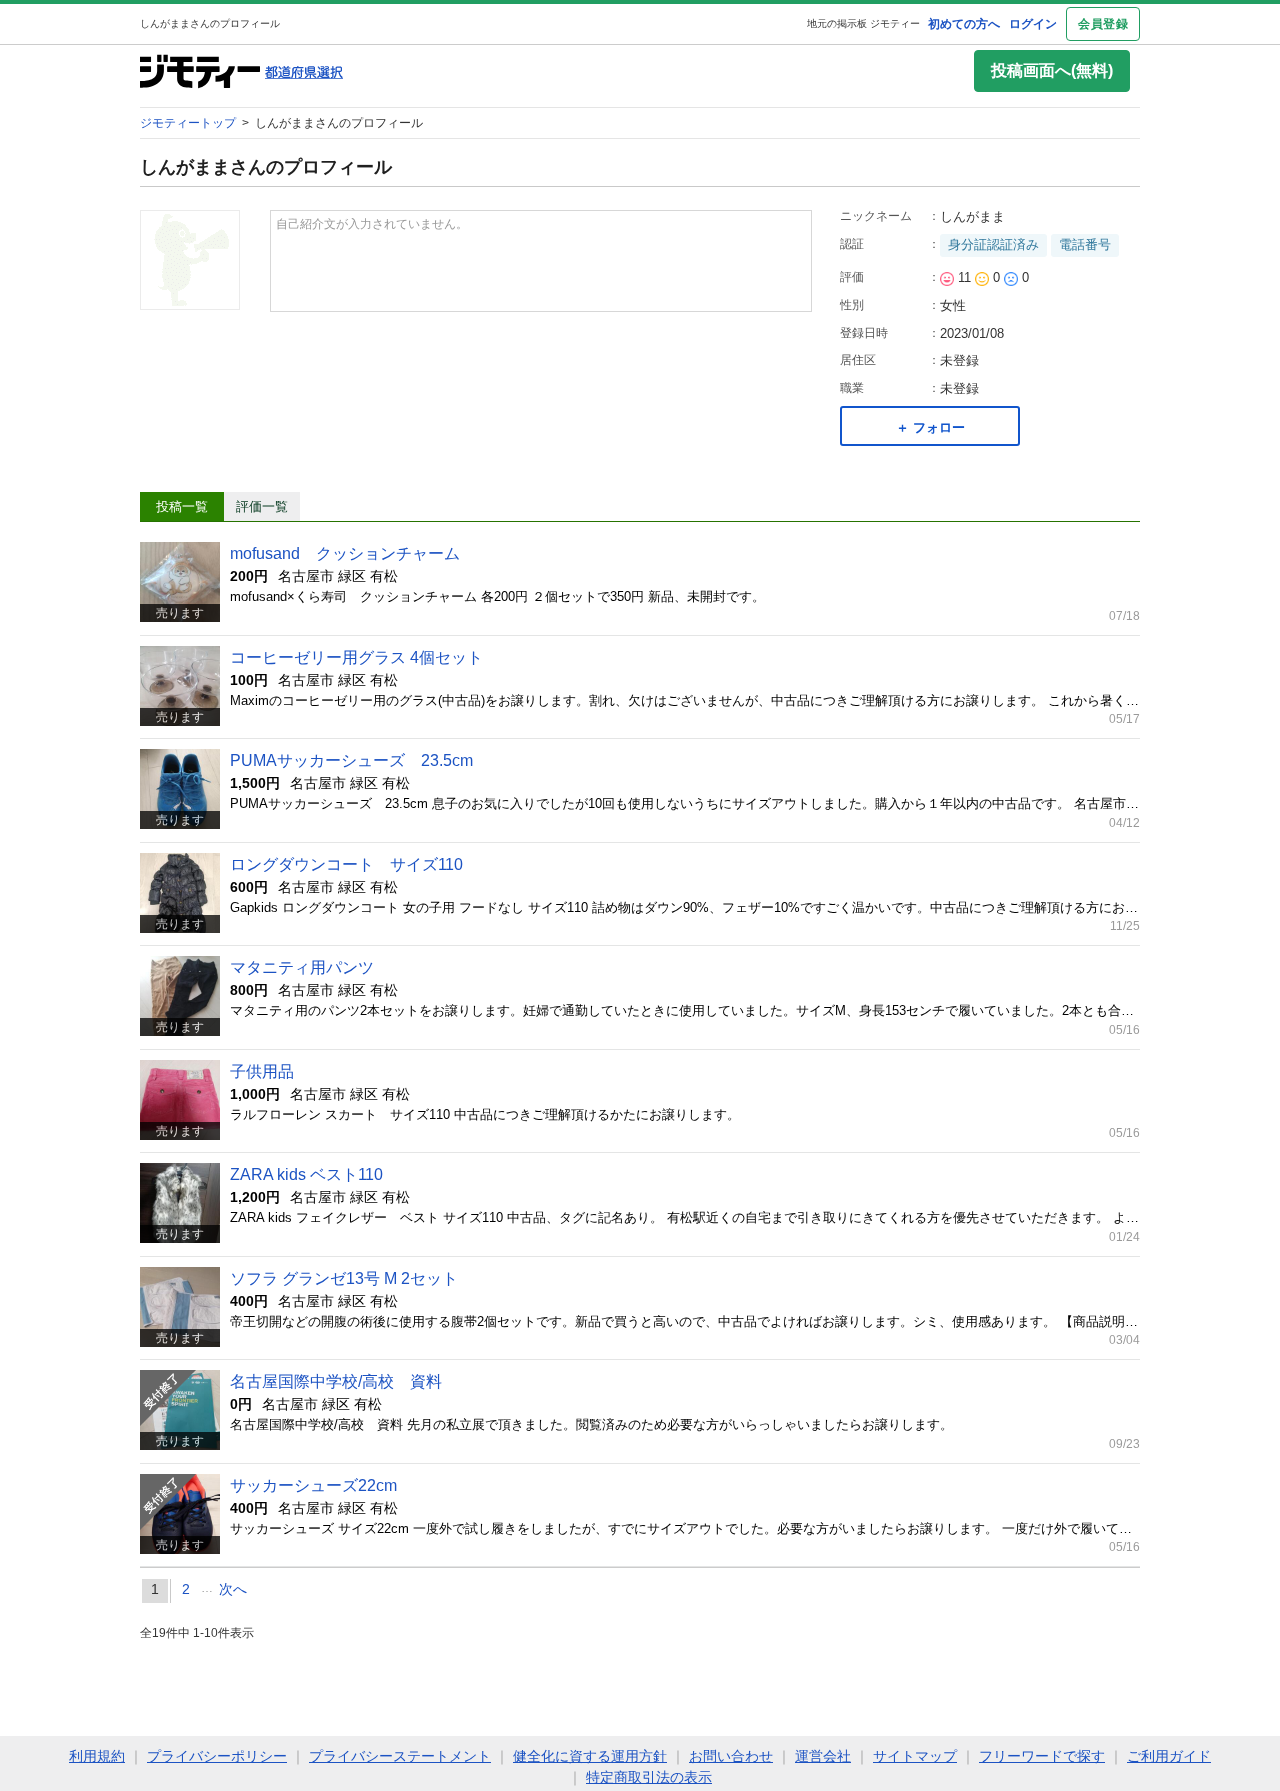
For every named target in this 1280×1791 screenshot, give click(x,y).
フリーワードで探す (1042, 1756)
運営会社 (823, 1756)
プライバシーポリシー (217, 1756)
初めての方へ (964, 24)
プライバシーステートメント (400, 1756)
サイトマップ (915, 1756)
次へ (233, 1589)
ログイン (1033, 24)
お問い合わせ (731, 1756)
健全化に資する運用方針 (590, 1756)
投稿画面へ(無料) (1052, 70)
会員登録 (1103, 24)
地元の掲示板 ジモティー (863, 23)
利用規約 (97, 1756)
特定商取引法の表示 (649, 1777)
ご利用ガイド (1169, 1756)
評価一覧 (262, 506)
